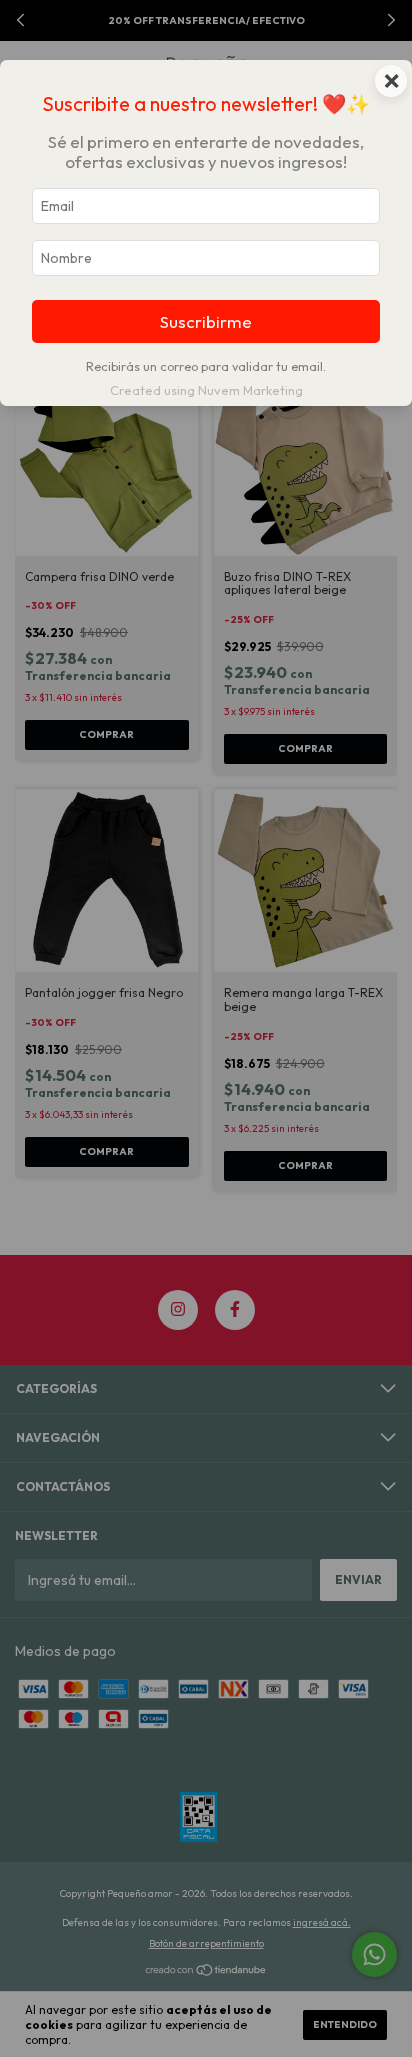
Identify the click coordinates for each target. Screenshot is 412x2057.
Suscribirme (206, 321)
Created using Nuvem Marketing (206, 390)
